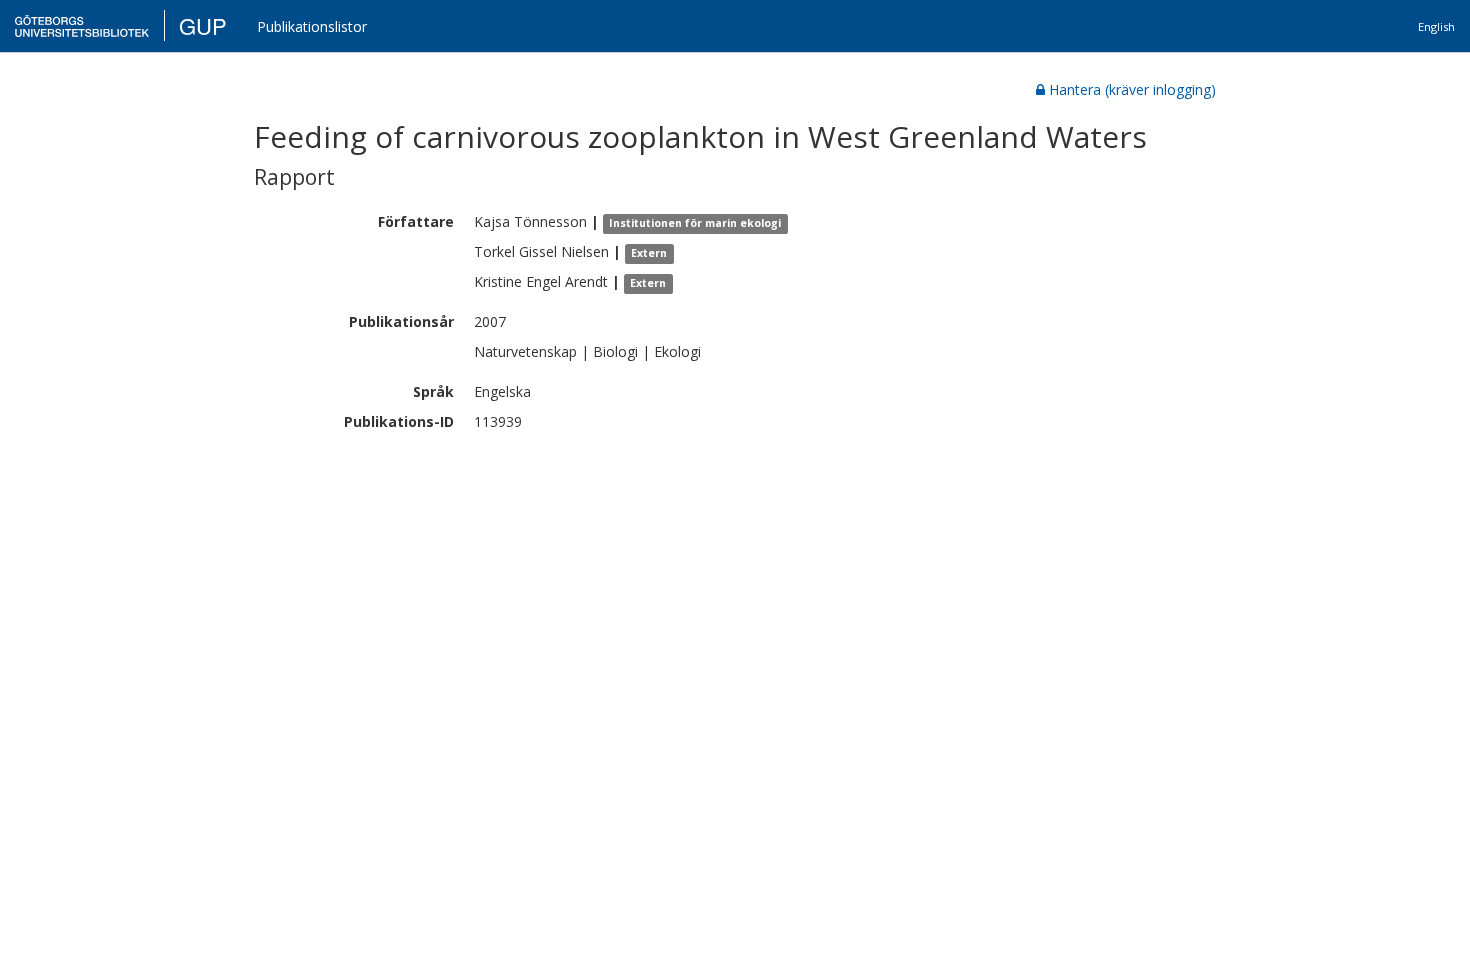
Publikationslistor (312, 26)
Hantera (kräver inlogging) (1132, 89)
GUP (203, 25)
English (1436, 26)
